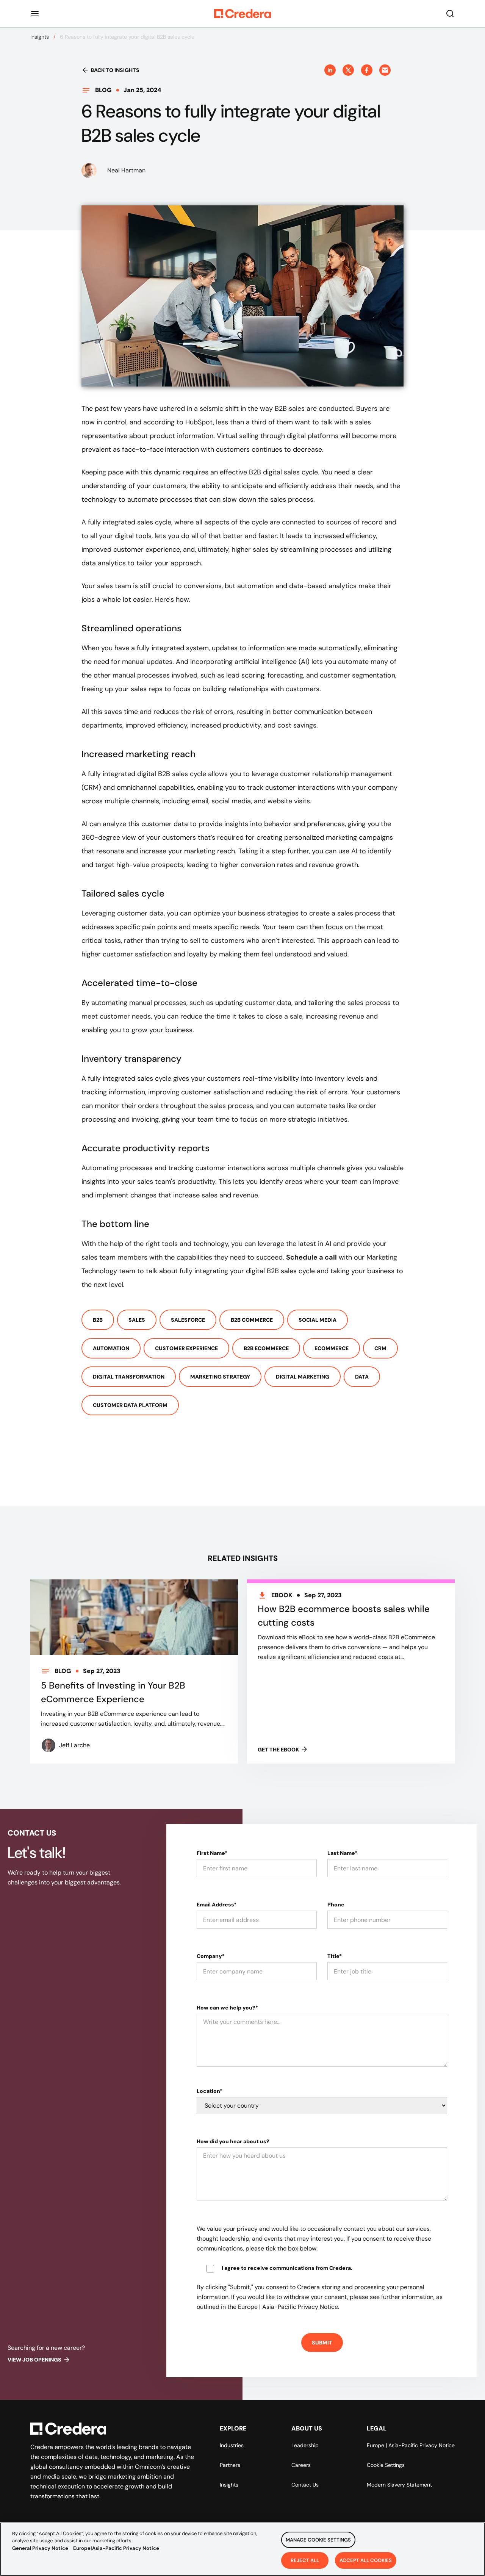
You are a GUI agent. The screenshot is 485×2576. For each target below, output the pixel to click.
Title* (335, 1956)
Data (362, 1377)
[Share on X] (348, 70)
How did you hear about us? (233, 2141)
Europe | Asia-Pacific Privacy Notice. (289, 2307)
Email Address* (217, 1905)
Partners (230, 2465)
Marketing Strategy (220, 1377)
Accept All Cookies (366, 2560)
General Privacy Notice (40, 2548)
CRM (380, 1348)
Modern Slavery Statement (399, 2485)
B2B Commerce (252, 1320)
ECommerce (332, 1348)
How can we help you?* (227, 2008)
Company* (211, 1956)
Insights (40, 37)
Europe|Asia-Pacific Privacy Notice (116, 2548)
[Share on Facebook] (367, 70)
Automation (111, 1348)
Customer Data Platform (130, 1405)
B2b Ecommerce (266, 1348)
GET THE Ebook (278, 1750)
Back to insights (115, 70)
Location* (210, 2091)
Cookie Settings (386, 2465)
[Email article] (385, 70)
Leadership (305, 2445)
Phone (336, 1905)
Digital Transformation (129, 1377)
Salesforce (188, 1320)
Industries (232, 2445)
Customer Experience (186, 1348)
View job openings (34, 2360)
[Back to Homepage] (242, 14)
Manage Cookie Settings (318, 2540)
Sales (137, 1320)
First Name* (212, 1853)
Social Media (318, 1320)
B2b (98, 1320)
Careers (301, 2465)
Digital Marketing (303, 1377)
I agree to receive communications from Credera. (287, 2268)
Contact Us (305, 2485)
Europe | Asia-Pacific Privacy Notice (411, 2445)
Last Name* (342, 1853)
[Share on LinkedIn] (330, 70)
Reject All (305, 2560)
